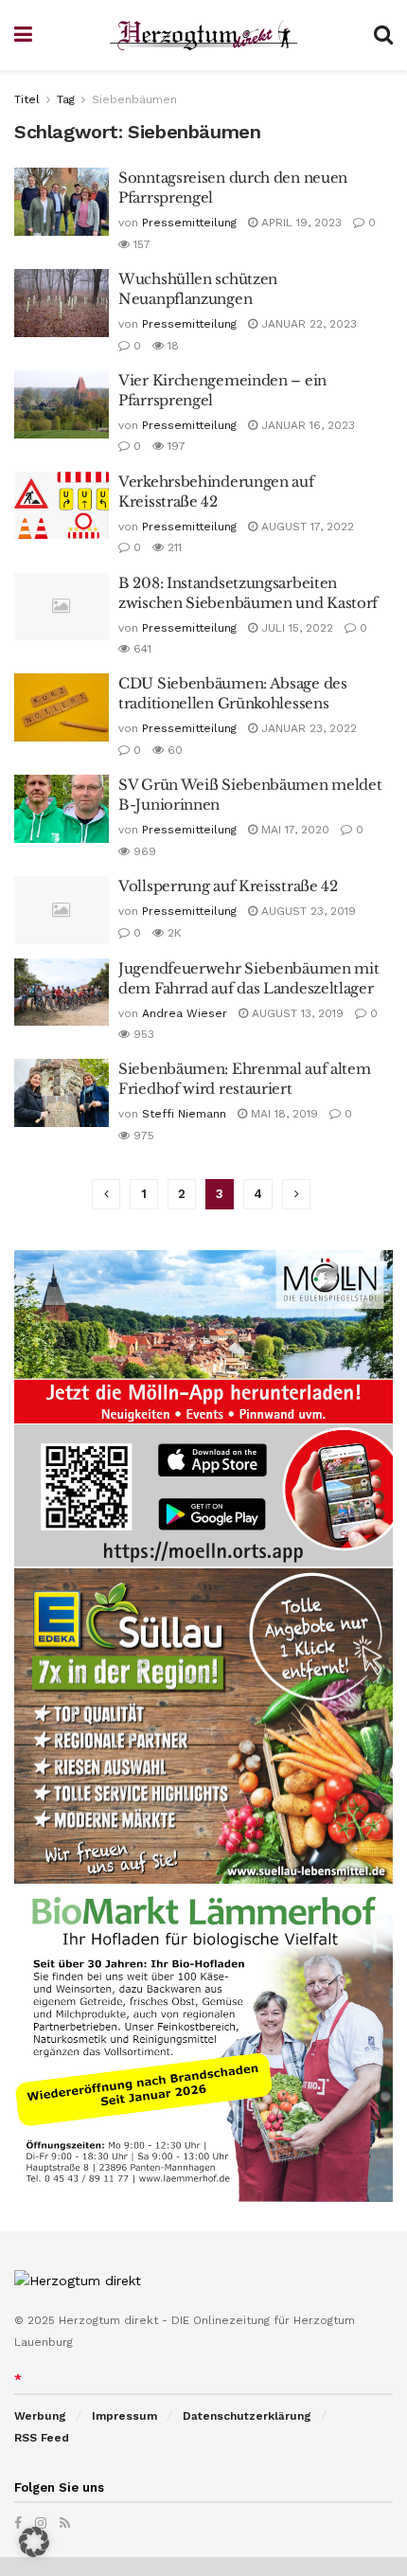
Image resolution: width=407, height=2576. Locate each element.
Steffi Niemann (184, 1114)
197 (175, 446)
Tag (66, 99)
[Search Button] (383, 35)
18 (171, 346)
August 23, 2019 (307, 911)
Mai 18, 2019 (283, 1114)
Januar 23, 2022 (307, 728)
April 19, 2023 (300, 223)
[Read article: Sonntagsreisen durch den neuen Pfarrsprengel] (62, 202)
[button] (34, 2542)
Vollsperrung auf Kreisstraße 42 (228, 886)
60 (173, 750)
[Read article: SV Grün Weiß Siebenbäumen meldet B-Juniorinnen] (62, 809)
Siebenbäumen (134, 99)
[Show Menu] (23, 35)
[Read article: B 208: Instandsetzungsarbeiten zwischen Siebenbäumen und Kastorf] (62, 607)
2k (173, 933)
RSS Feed (42, 2438)
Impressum (124, 2416)
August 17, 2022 (306, 527)
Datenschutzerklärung (247, 2416)
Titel (27, 99)
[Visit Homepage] (203, 36)
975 (142, 1136)
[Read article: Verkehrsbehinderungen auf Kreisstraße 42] (62, 506)
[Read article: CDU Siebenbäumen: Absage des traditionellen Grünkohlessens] (62, 707)
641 (141, 649)
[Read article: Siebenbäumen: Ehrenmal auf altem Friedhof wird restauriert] (62, 1093)
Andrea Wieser (185, 1013)
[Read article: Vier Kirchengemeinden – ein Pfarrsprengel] (62, 404)
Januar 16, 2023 (306, 425)
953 (142, 1034)
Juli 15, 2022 (295, 628)
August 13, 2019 (296, 1013)
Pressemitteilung (189, 223)
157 (140, 244)
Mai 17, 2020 (293, 830)
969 (143, 851)
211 (173, 547)
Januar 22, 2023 (307, 324)
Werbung (40, 2416)
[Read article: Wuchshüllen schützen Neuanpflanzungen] (62, 303)
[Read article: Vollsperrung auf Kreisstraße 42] (62, 910)
